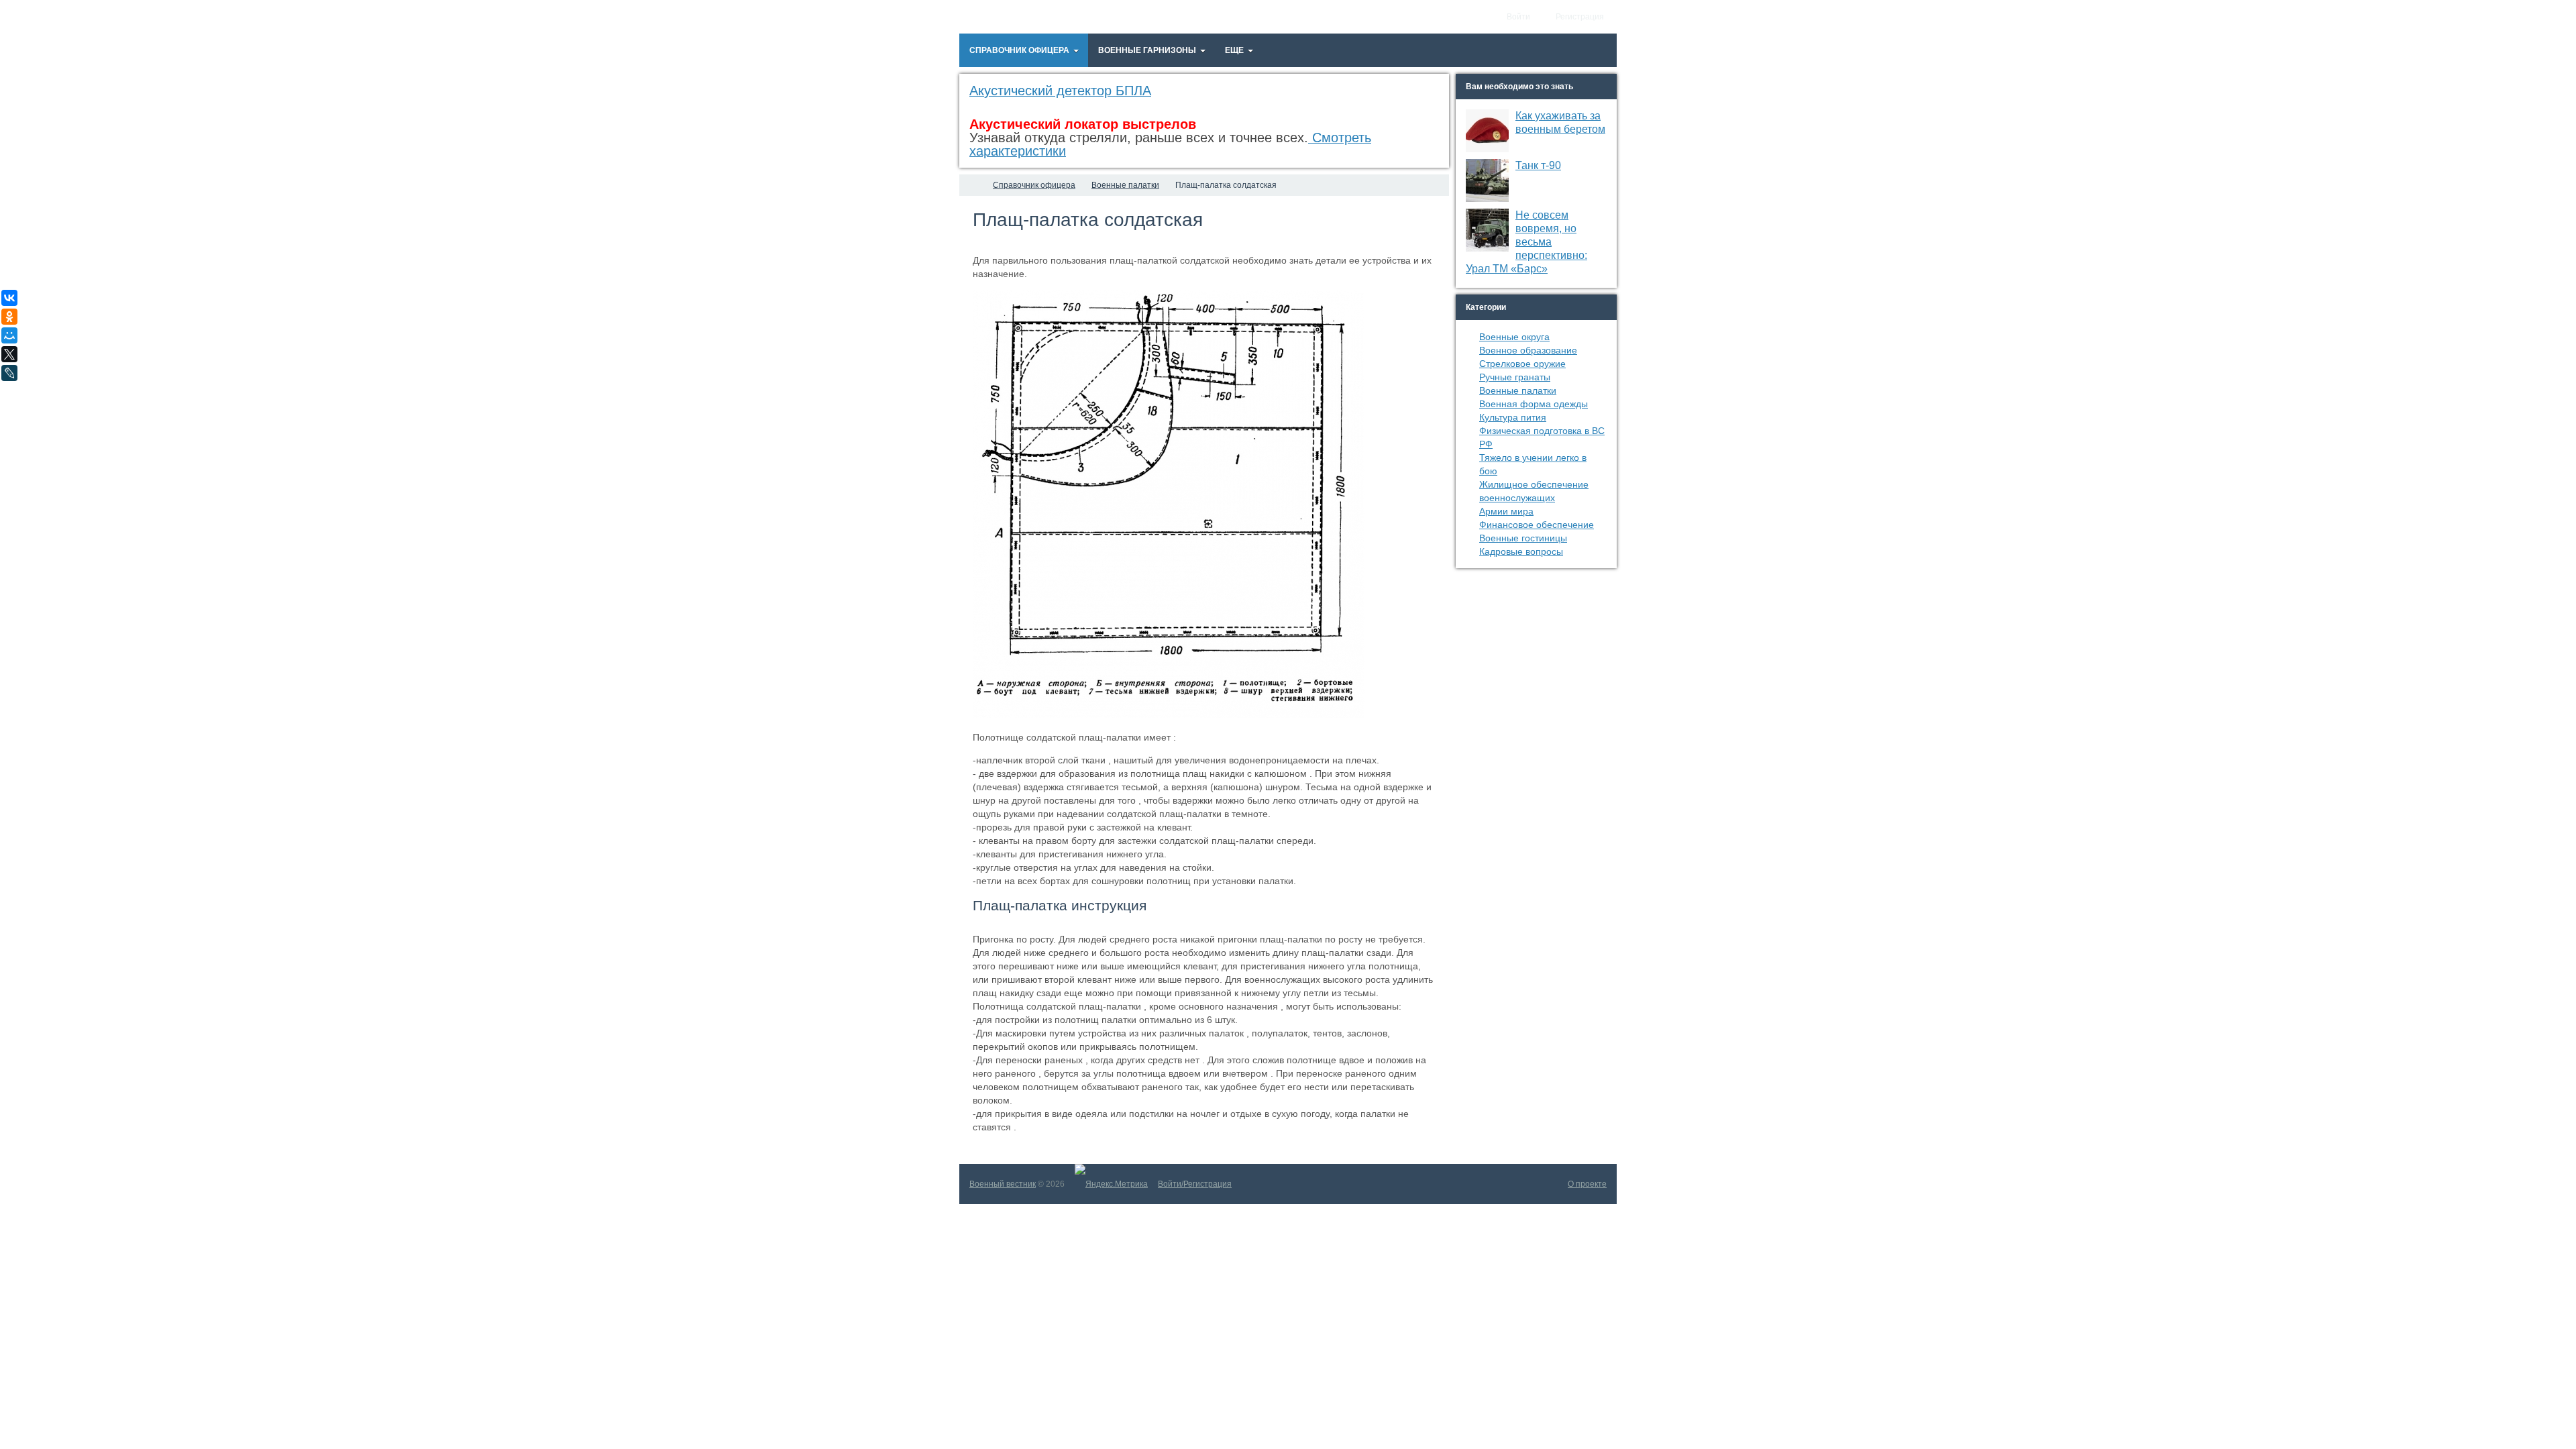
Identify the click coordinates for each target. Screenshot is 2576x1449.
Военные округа (1514, 337)
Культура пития (1513, 417)
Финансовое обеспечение (1537, 525)
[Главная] (971, 185)
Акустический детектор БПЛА (1060, 91)
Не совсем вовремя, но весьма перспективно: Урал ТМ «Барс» (1526, 242)
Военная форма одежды (1534, 404)
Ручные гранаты (1515, 377)
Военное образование (1528, 350)
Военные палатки (1518, 390)
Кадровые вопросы (1521, 551)
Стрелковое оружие (1522, 364)
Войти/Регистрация (1195, 1184)
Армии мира (1506, 511)
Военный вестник (1003, 1184)
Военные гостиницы (1523, 538)
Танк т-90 (1538, 165)
